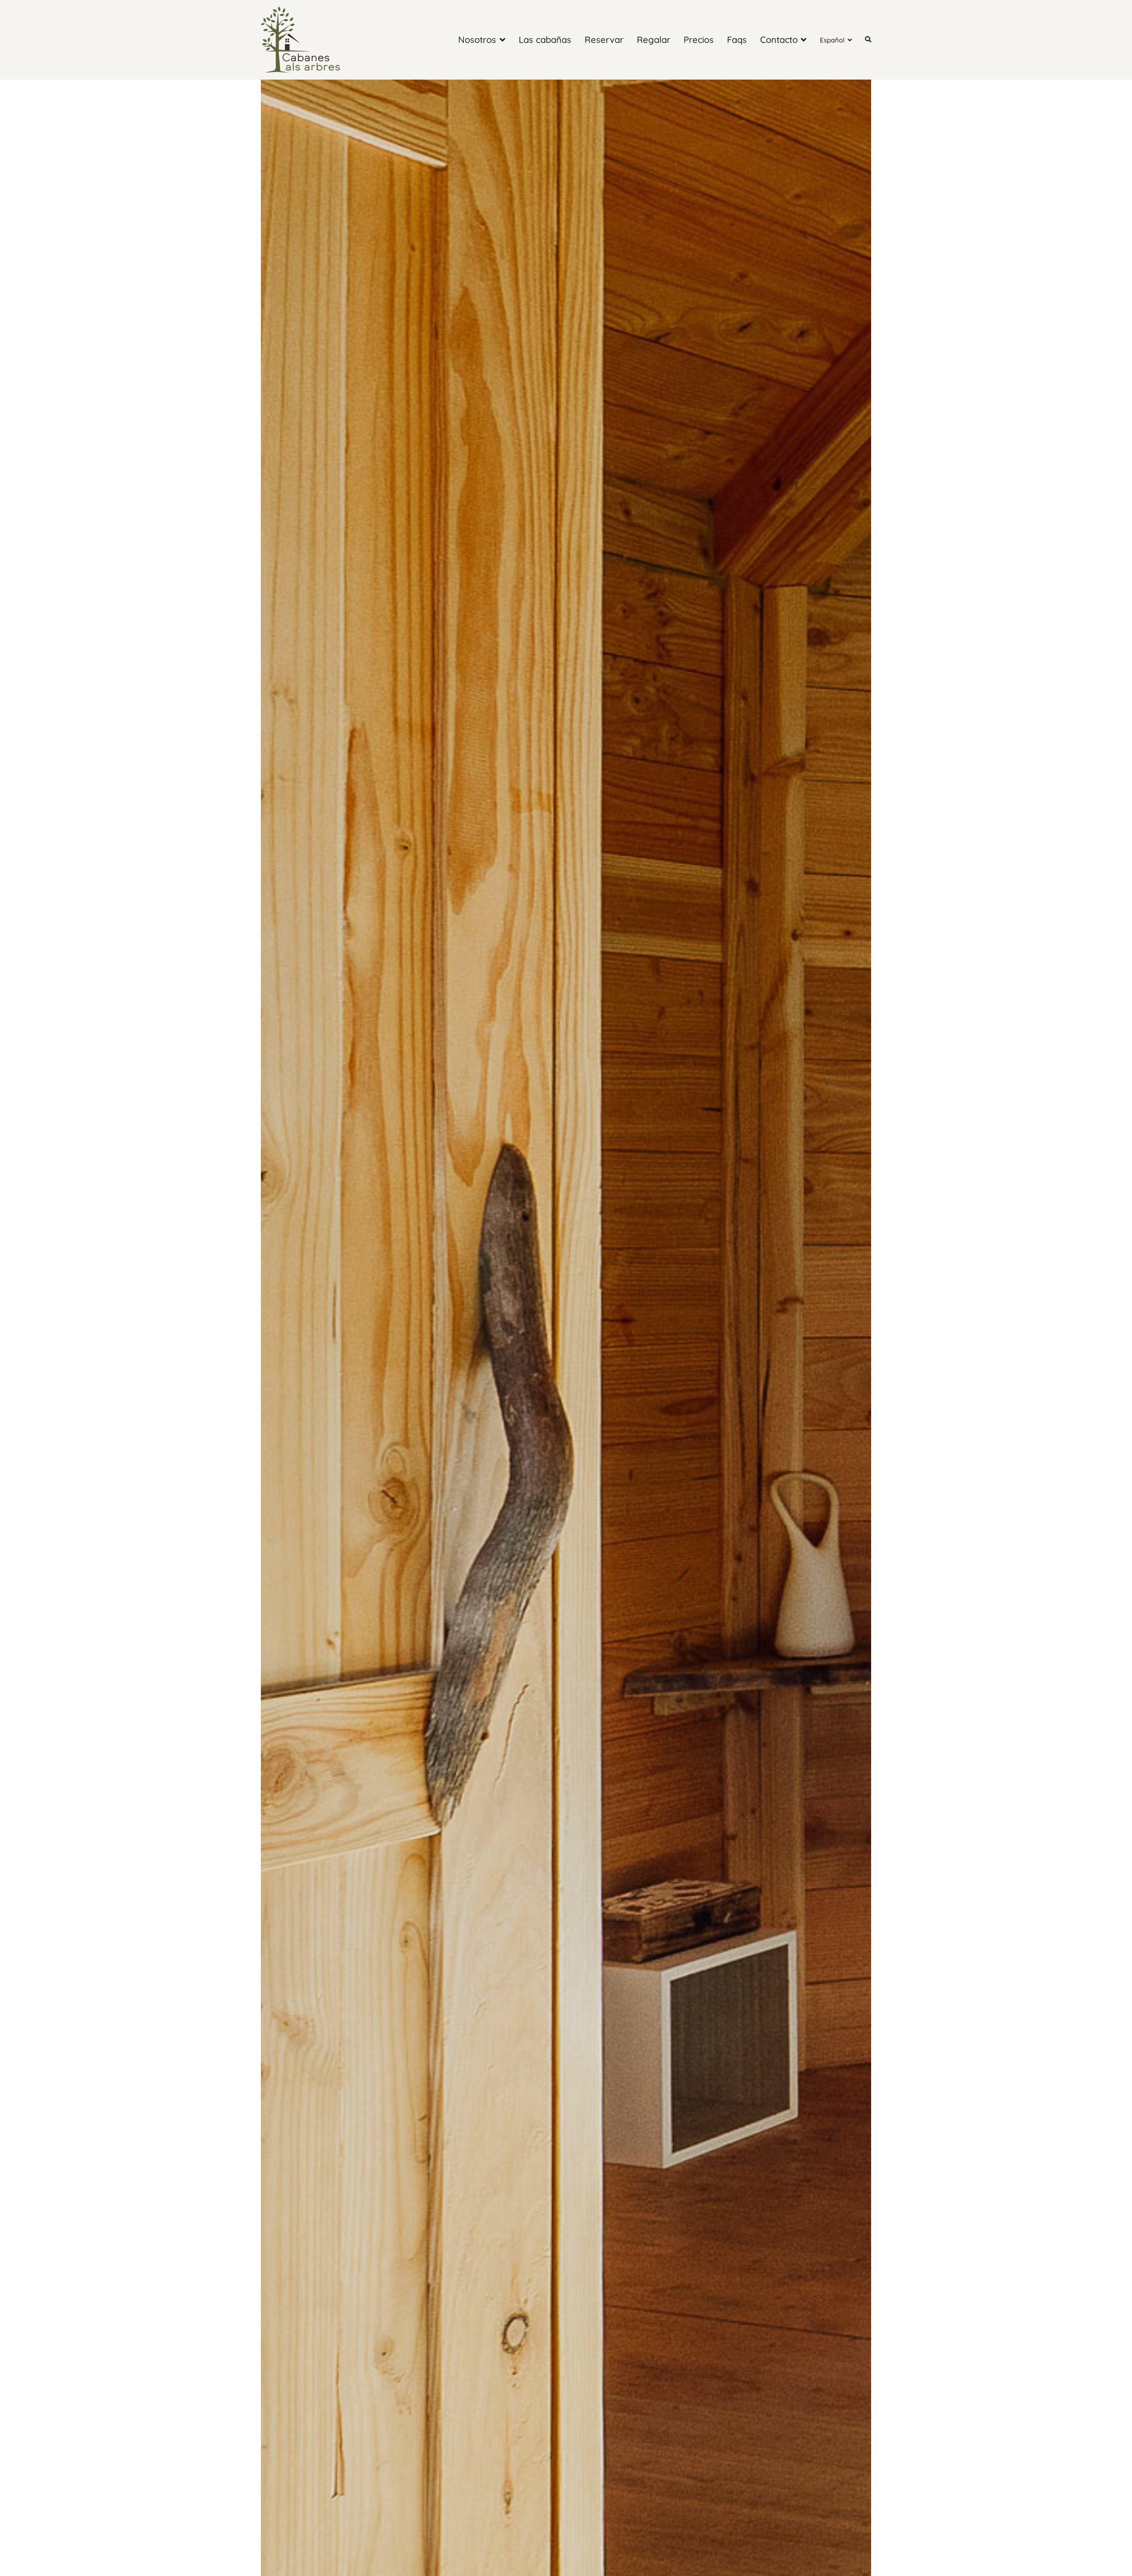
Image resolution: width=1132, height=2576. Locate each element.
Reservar (604, 40)
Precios (699, 40)
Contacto (779, 40)
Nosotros (477, 40)
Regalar (654, 40)
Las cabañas (545, 40)
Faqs (737, 40)
